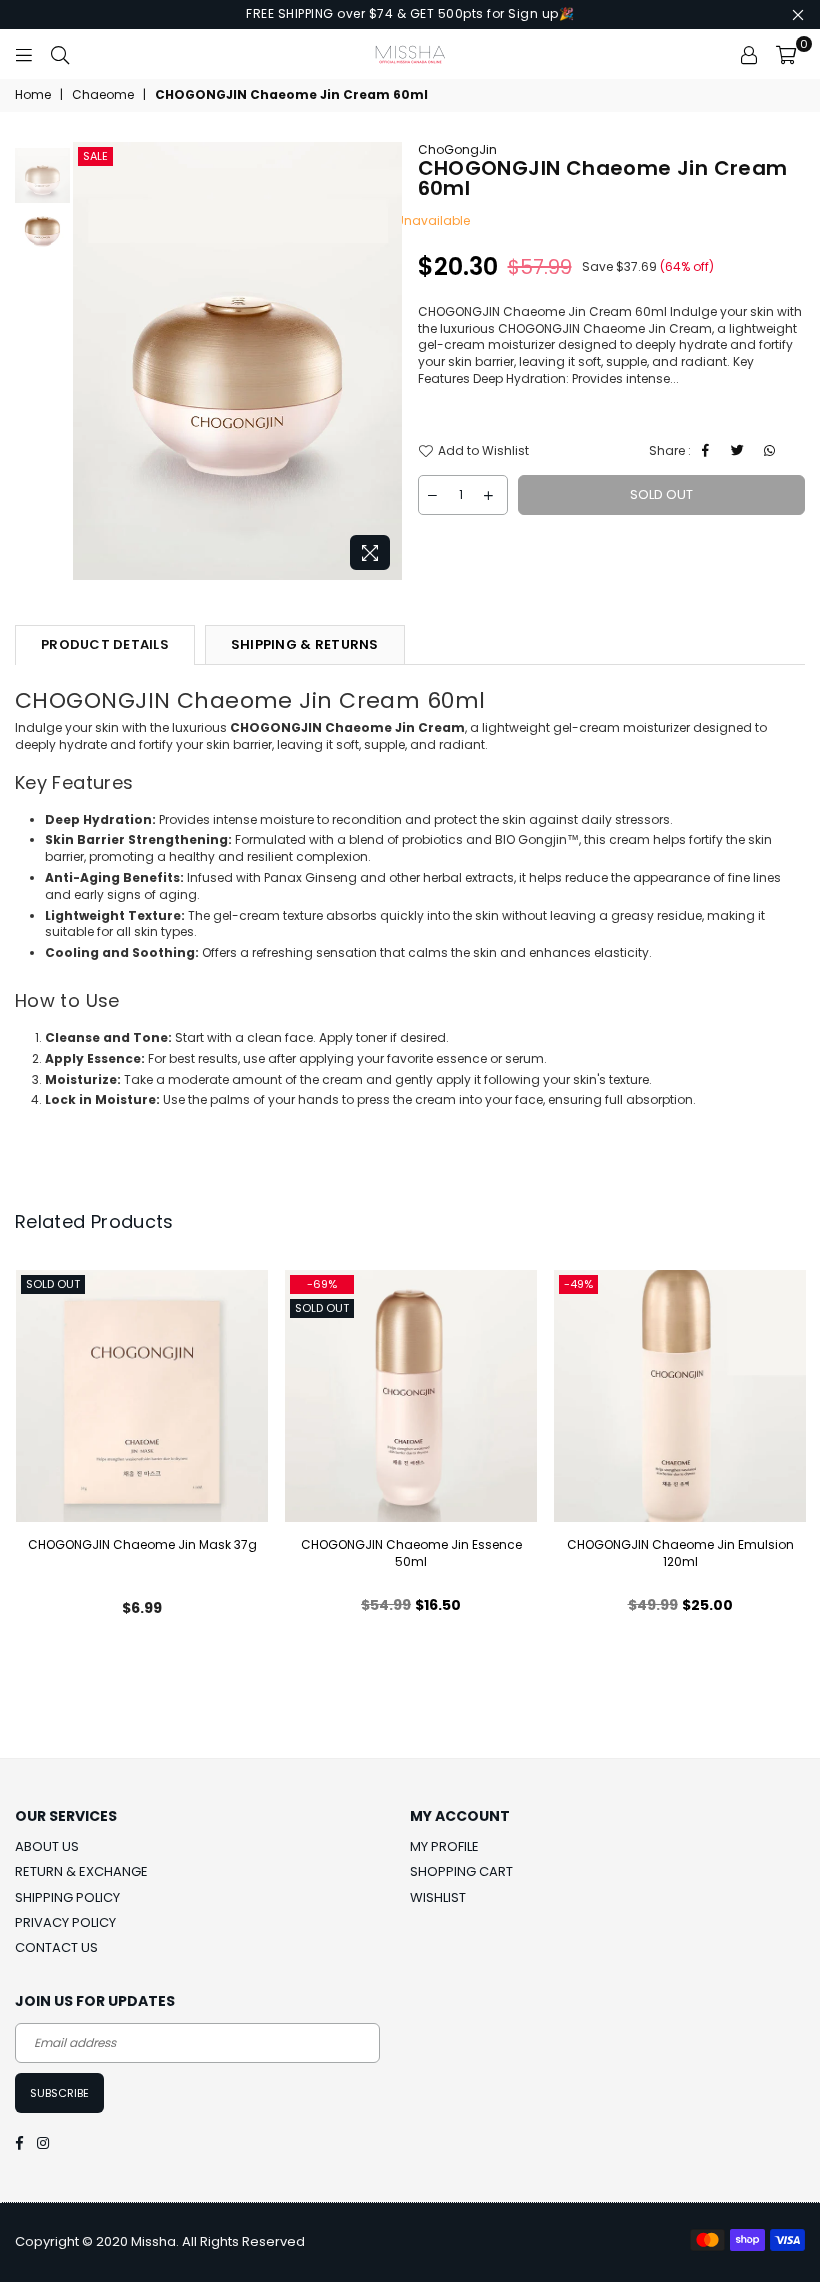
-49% (578, 1284)
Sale (95, 156)
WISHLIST (438, 1897)
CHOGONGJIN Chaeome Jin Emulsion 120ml (680, 1553)
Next (385, 360)
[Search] (60, 54)
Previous (90, 360)
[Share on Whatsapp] (772, 451)
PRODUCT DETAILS (105, 644)
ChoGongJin (457, 149)
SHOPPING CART (461, 1871)
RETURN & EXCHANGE (81, 1871)
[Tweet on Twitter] (740, 451)
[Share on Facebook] (708, 451)
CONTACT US (56, 1947)
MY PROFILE (444, 1846)
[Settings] (749, 54)
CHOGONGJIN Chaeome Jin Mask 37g (142, 1544)
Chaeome (103, 95)
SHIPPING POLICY (67, 1897)
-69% (322, 1284)
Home (33, 95)
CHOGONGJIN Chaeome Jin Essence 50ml (411, 1553)
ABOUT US (47, 1846)
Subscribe (59, 2093)
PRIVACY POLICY (65, 1922)
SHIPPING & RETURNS (305, 644)
